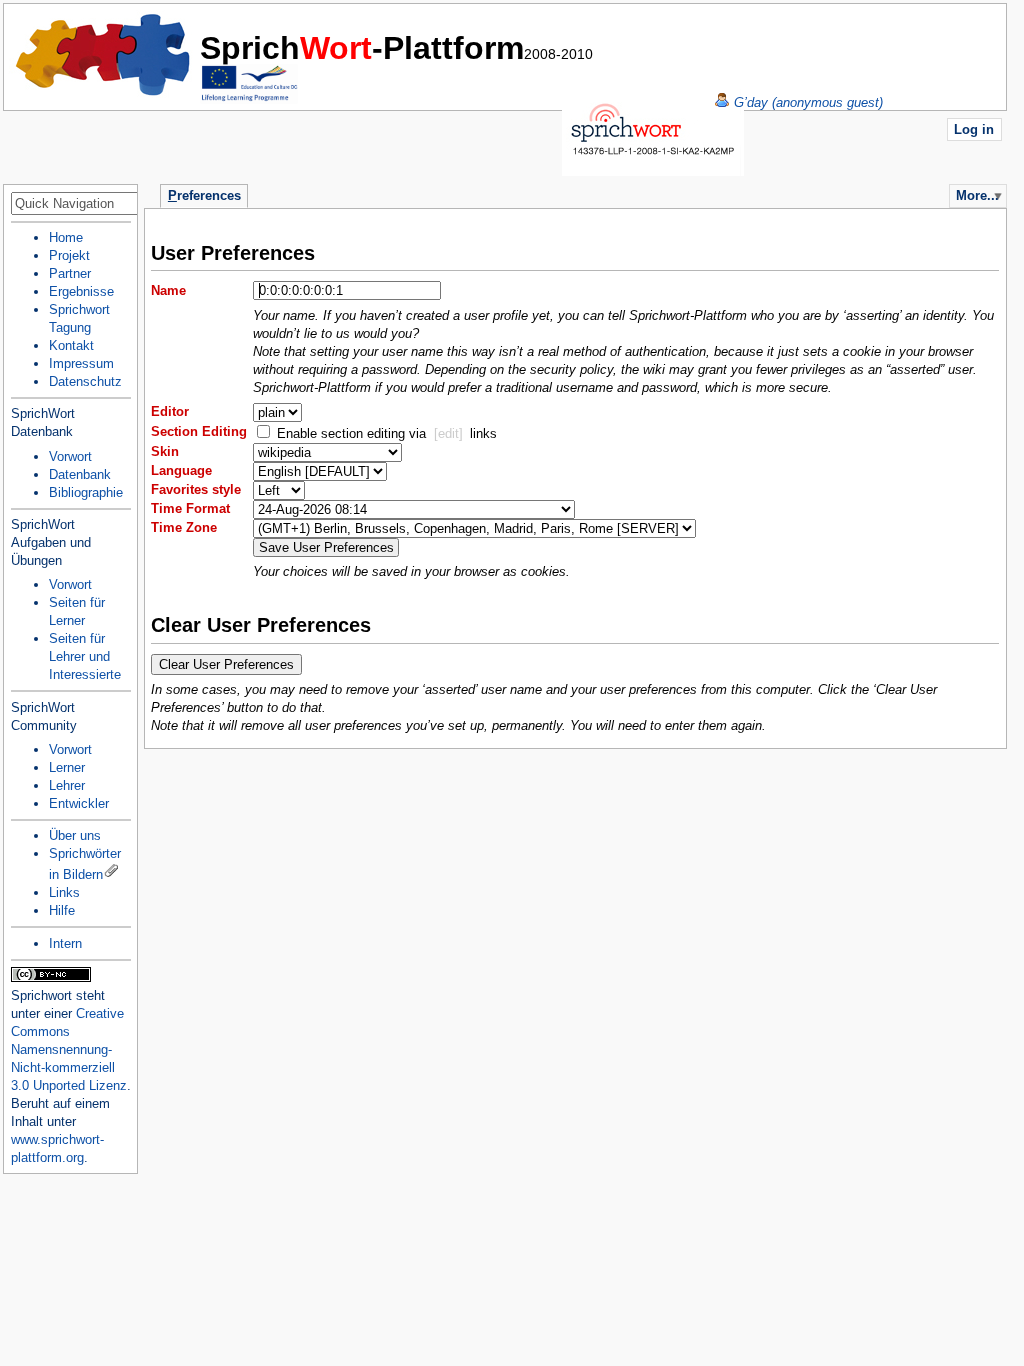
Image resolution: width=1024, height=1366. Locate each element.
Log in (974, 129)
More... (977, 195)
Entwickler (79, 803)
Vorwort (70, 456)
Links (64, 892)
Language (181, 470)
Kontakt (71, 345)
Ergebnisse (81, 291)
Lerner (67, 767)
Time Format (190, 508)
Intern (65, 943)
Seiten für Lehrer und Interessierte (85, 656)
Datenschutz (85, 381)
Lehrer (67, 785)
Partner (70, 273)
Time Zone (184, 527)
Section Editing (199, 431)
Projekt (69, 255)
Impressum (81, 363)
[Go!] (120, 205)
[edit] (448, 433)
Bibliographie (86, 492)
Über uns (75, 835)
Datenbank (80, 474)
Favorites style (196, 489)
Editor (170, 411)
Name (168, 290)
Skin (165, 451)
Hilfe (62, 910)
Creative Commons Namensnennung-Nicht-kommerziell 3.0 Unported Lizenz (69, 1049)
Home (104, 55)
